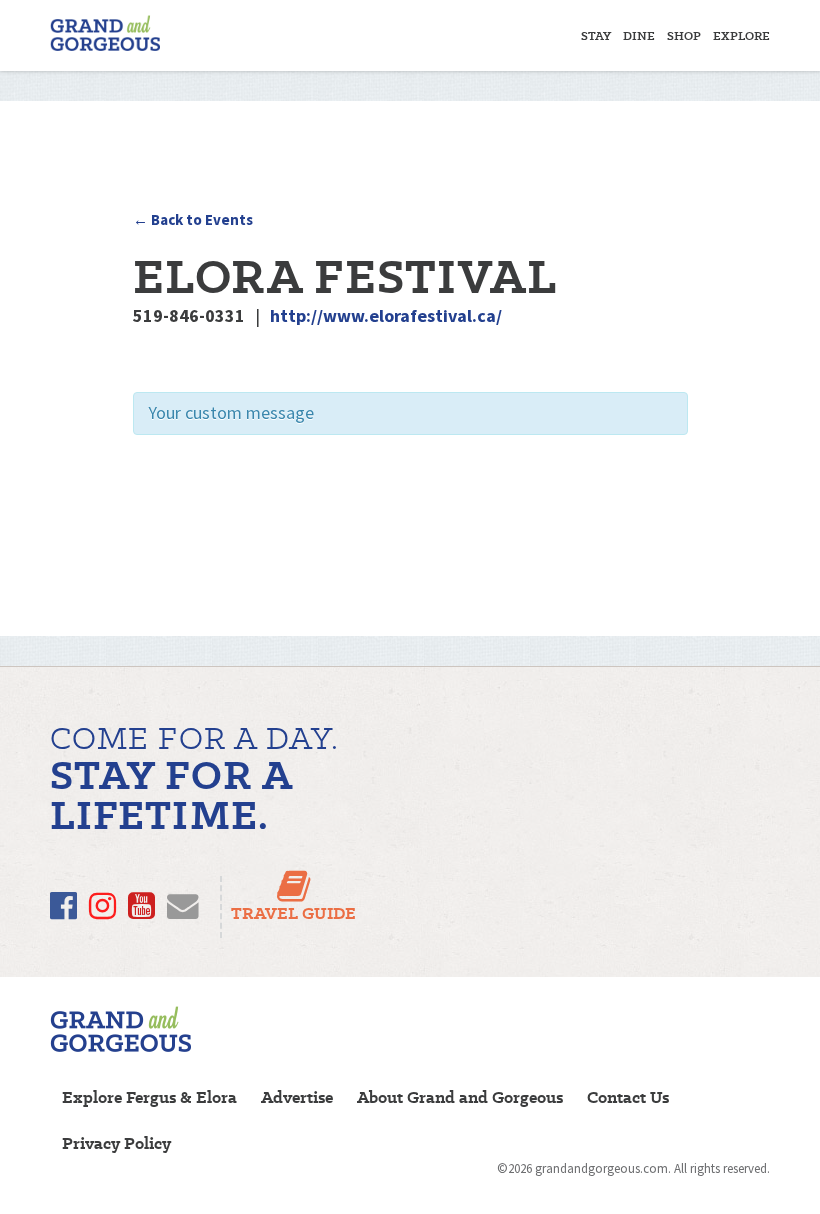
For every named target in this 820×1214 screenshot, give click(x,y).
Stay (596, 35)
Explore (741, 35)
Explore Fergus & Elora (149, 1097)
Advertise (297, 1097)
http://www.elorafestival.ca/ (386, 315)
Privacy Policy (116, 1143)
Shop (684, 35)
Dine (639, 35)
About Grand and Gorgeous (460, 1097)
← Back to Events (193, 219)
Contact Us (628, 1097)
